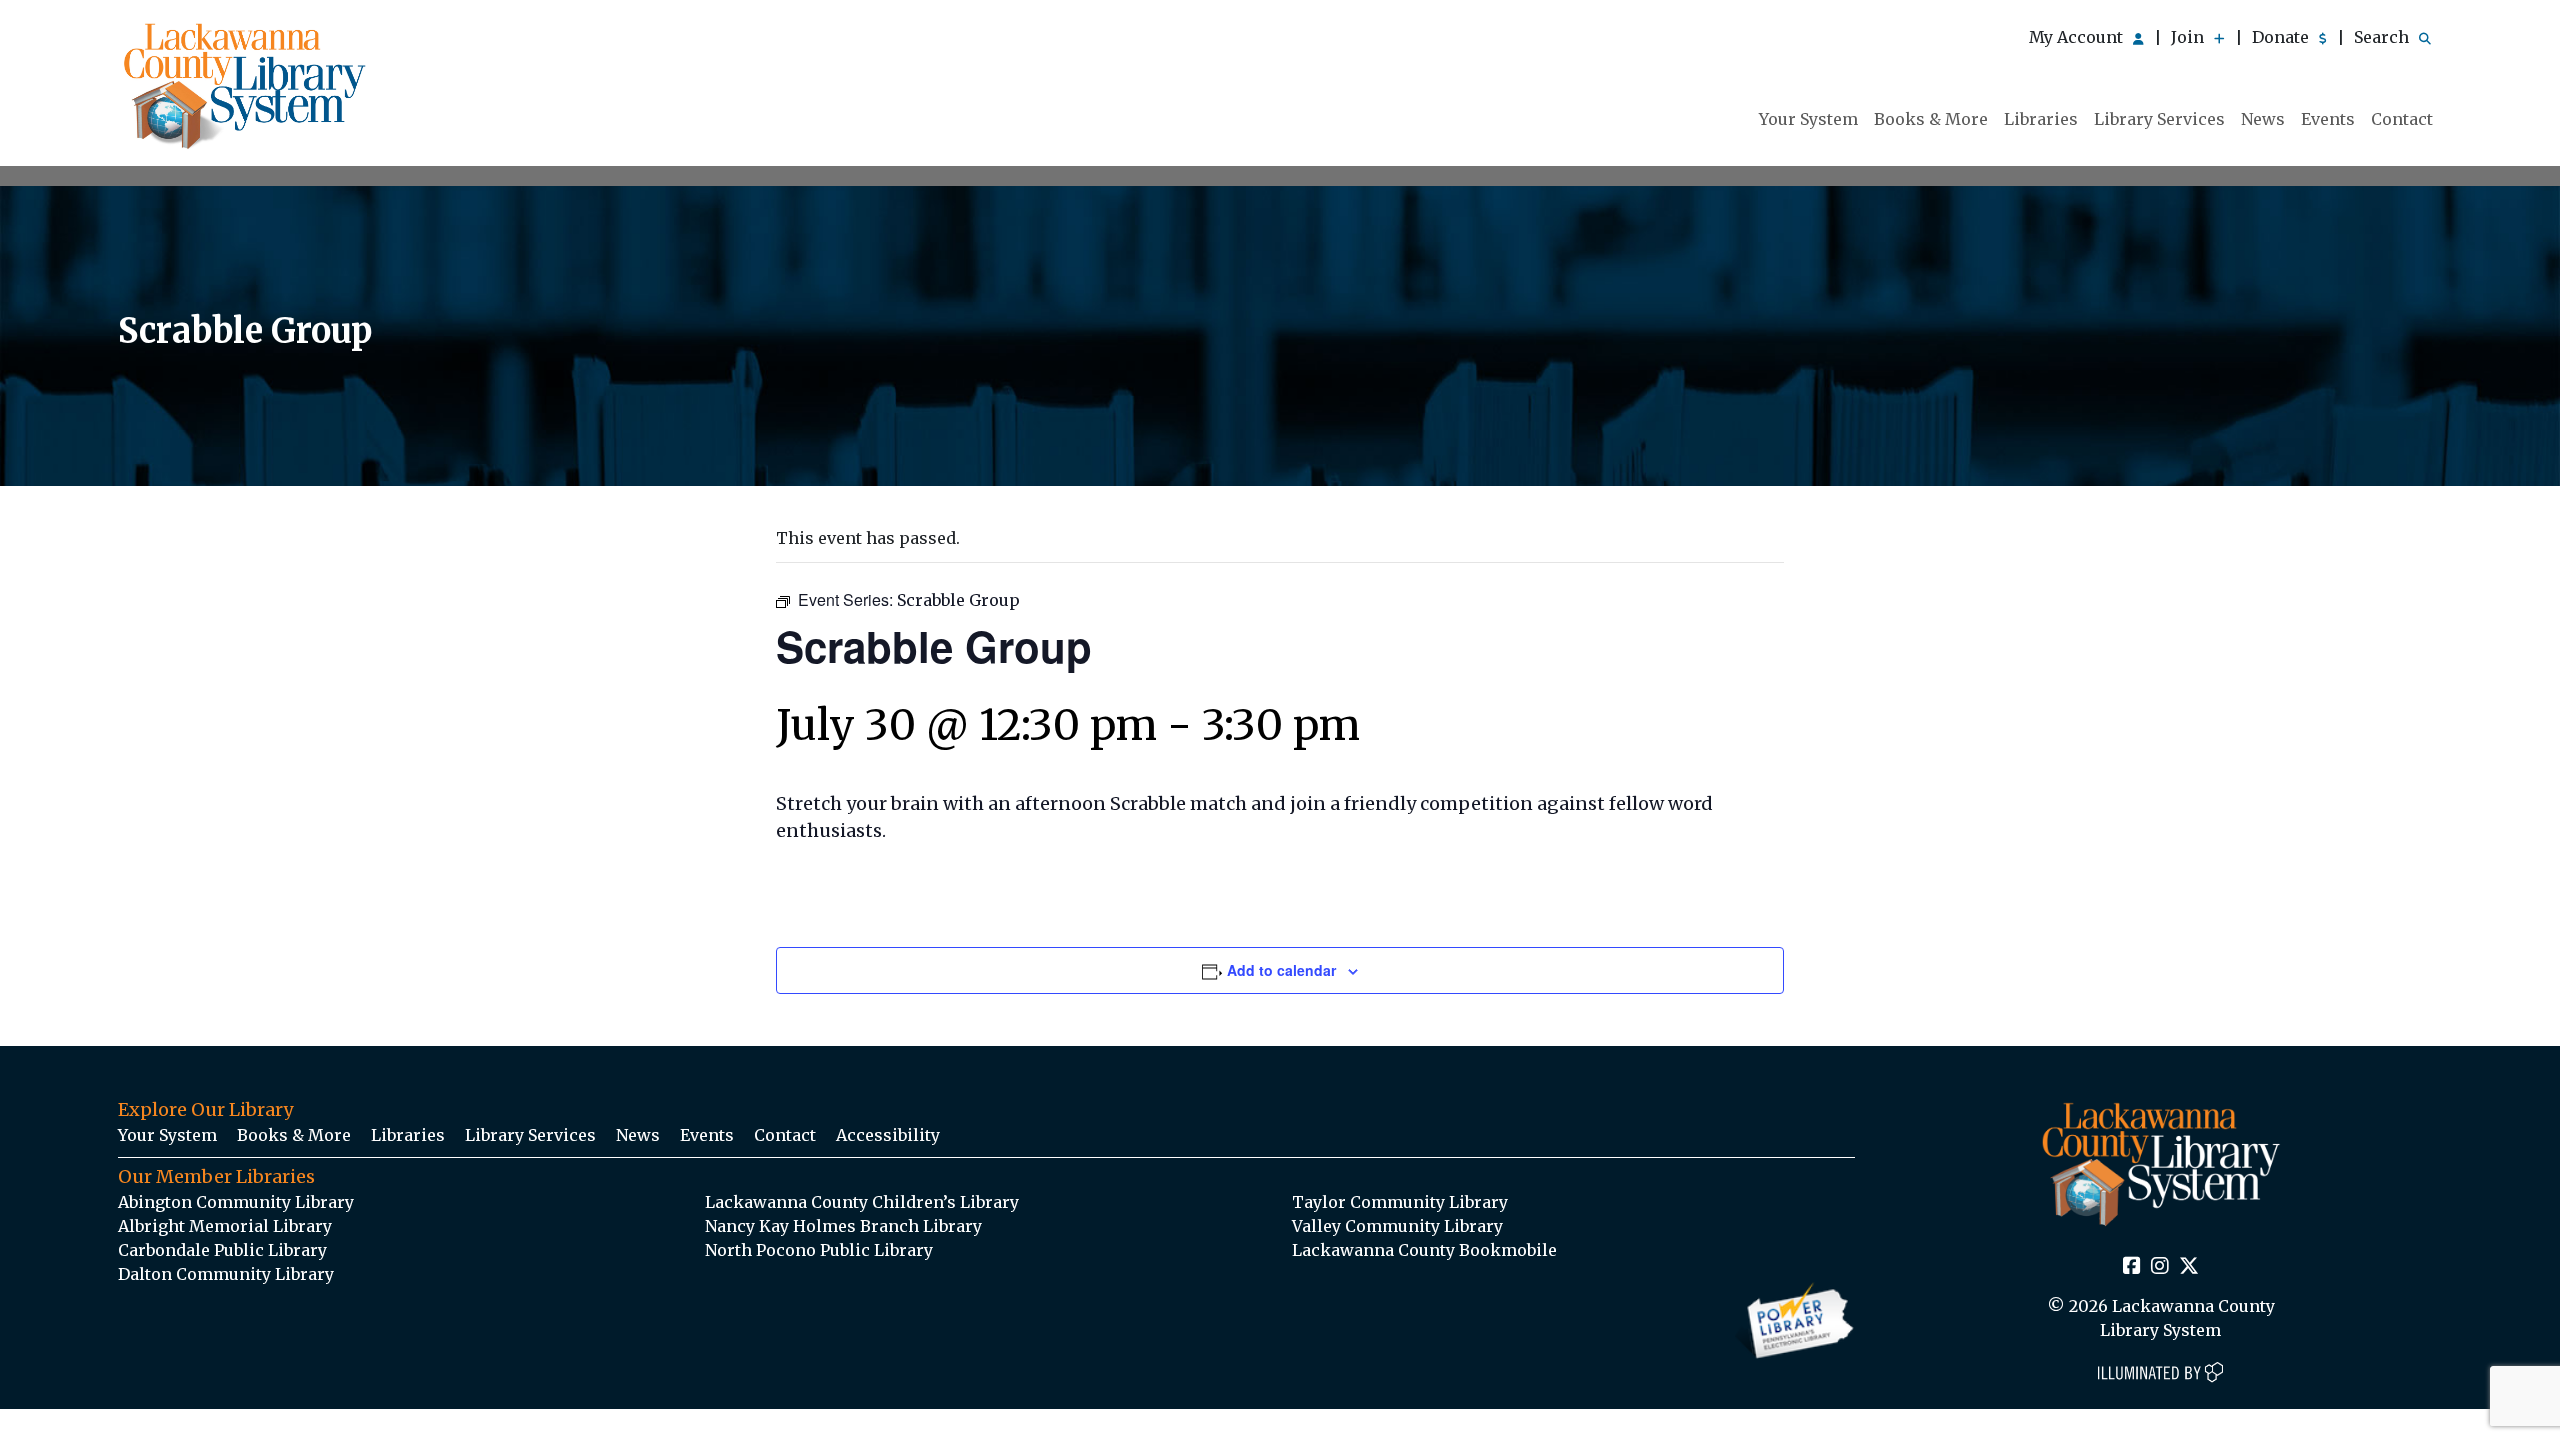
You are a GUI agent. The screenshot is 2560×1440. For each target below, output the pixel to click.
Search (2383, 37)
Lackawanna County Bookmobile (1424, 1250)
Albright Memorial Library (225, 1226)
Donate (2282, 37)
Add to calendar (1281, 970)
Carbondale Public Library (222, 1250)
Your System (1808, 119)
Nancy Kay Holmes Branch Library (843, 1226)
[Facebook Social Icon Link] (2132, 1267)
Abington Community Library (236, 1202)
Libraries (2041, 119)
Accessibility (888, 1135)
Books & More (1931, 119)
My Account (2078, 37)
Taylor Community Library (1400, 1202)
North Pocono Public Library (819, 1250)
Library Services (2159, 119)
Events (2328, 119)
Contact (2402, 119)
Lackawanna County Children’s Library (862, 1202)
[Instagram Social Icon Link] (2160, 1267)
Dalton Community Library (226, 1274)
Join (2189, 37)
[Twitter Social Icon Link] (2189, 1267)
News (2263, 119)
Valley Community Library (1397, 1226)
